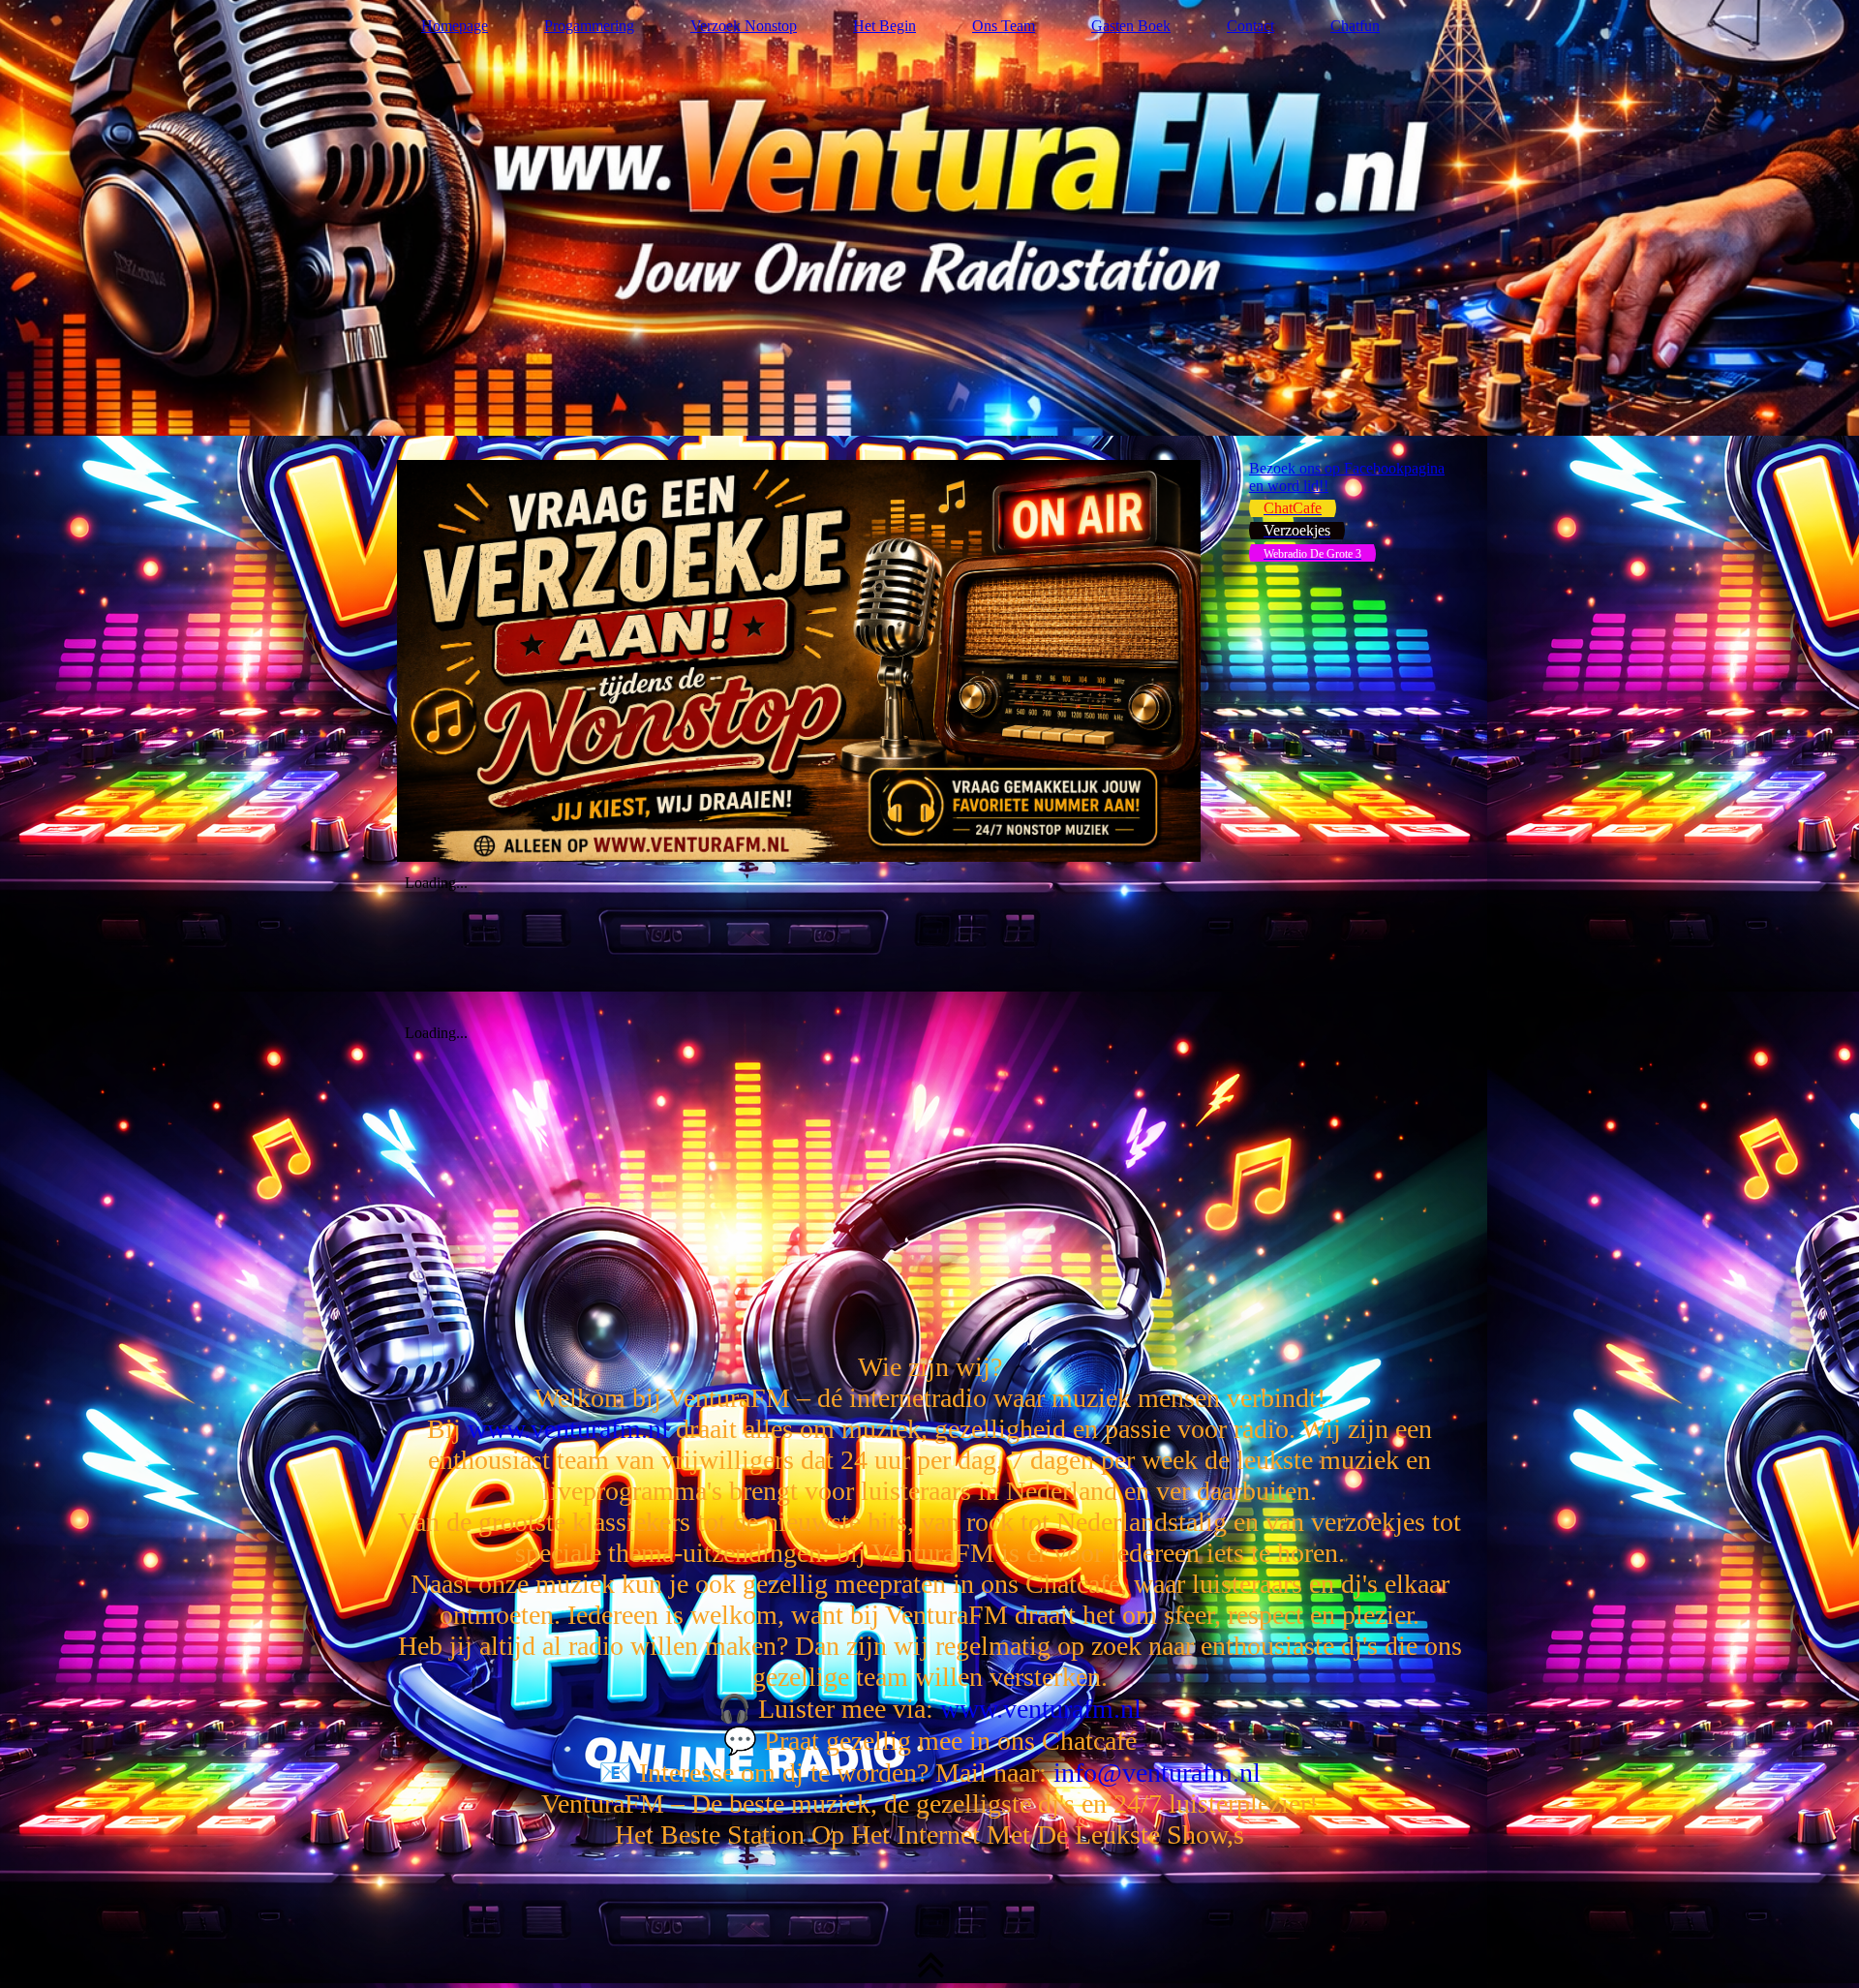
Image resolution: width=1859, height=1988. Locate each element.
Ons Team (1004, 26)
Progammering (589, 26)
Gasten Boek (1131, 26)
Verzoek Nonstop (744, 26)
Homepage (455, 26)
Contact (1250, 26)
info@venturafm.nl (1157, 1773)
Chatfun (1355, 26)
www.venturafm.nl (568, 1429)
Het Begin (884, 26)
